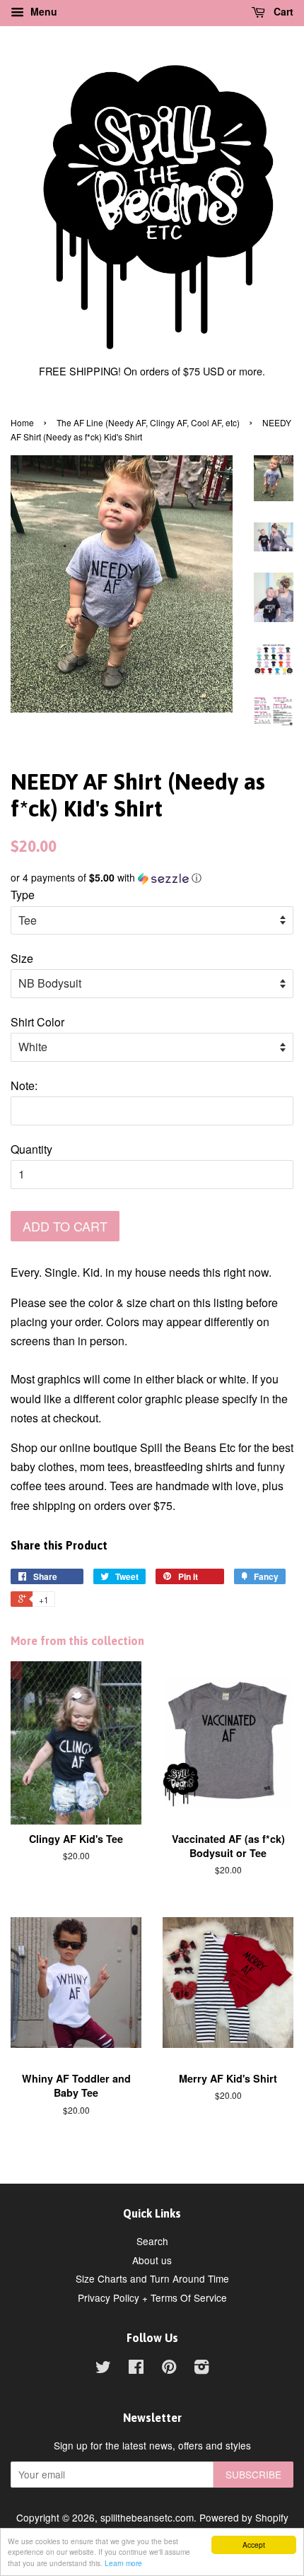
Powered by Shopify (244, 2517)
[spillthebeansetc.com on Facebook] (136, 2369)
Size (22, 958)
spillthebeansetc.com (147, 2517)
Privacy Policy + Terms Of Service (152, 2297)
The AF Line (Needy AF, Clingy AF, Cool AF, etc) (148, 422)
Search (152, 2241)
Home (22, 422)
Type (23, 895)
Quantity (31, 1149)
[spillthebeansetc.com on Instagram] (201, 2369)
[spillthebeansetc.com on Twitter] (103, 2369)
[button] (152, 878)
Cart (282, 11)
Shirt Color (37, 1022)
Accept (254, 2545)
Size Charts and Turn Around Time (152, 2278)
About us (152, 2260)
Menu (42, 11)
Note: (24, 1085)
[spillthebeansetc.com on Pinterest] (169, 2369)
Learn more (123, 2563)
